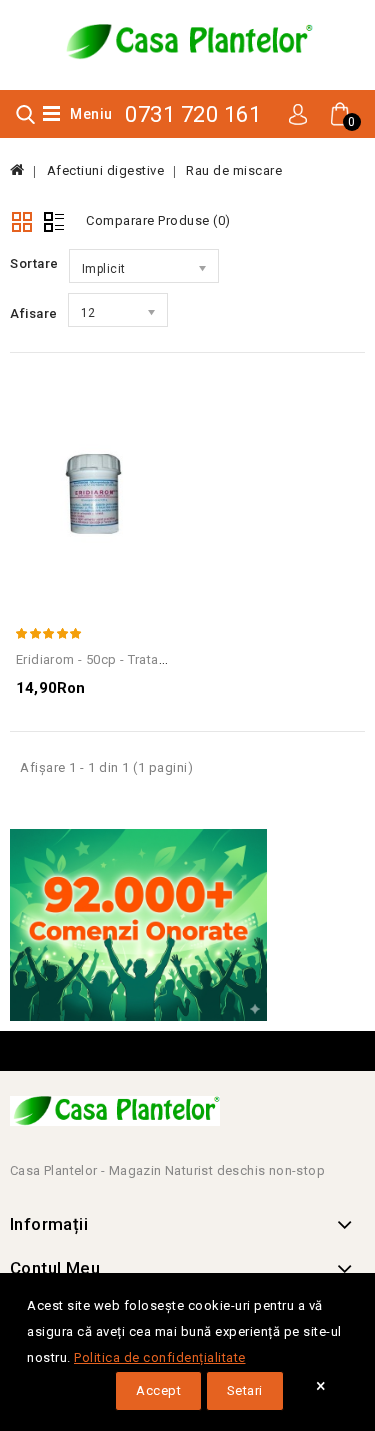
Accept (158, 1390)
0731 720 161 (193, 114)
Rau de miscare (234, 170)
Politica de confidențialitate (160, 1357)
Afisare (34, 313)
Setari (245, 1390)
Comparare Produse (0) (158, 220)
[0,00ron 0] (326, 137)
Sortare (34, 263)
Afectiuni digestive (106, 170)
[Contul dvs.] (298, 113)
